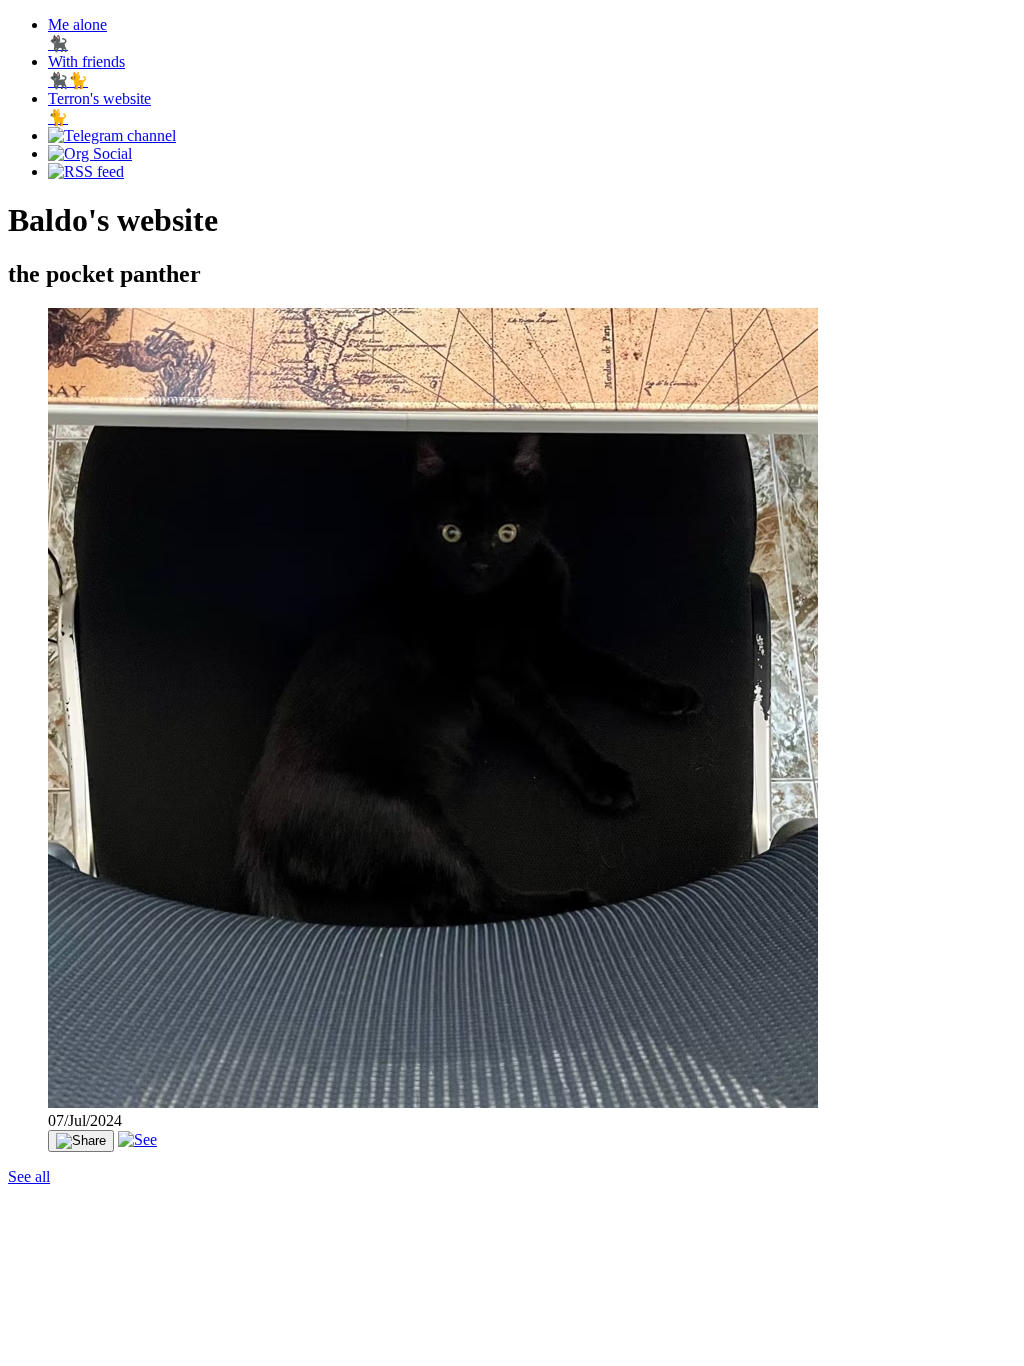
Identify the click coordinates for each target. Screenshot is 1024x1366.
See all (29, 1176)
